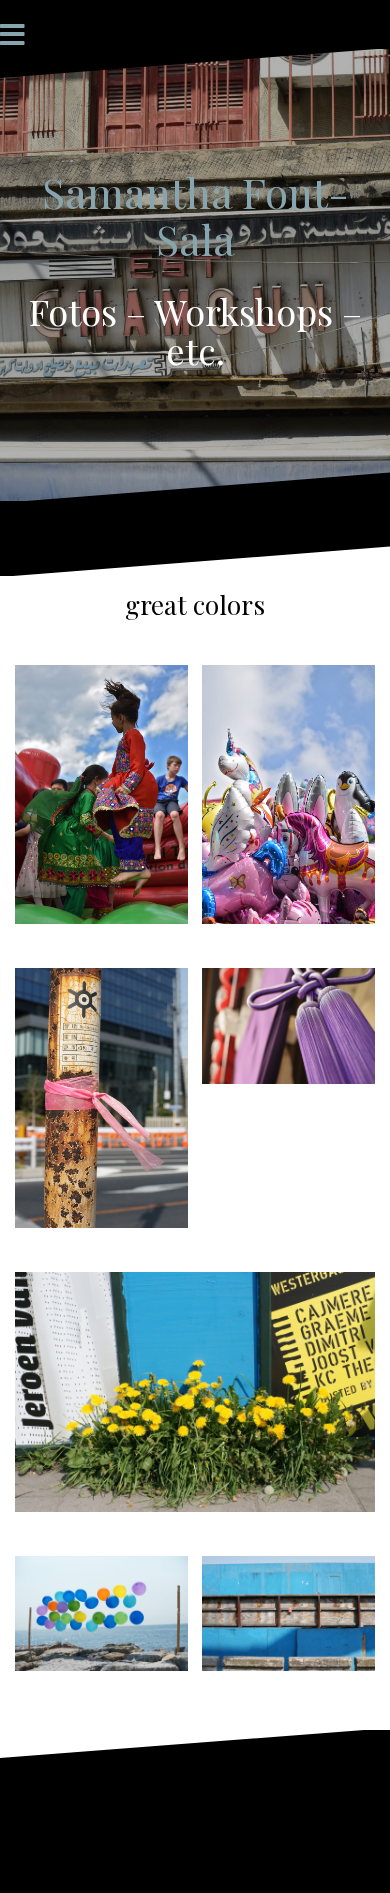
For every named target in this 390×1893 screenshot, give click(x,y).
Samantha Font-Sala (195, 215)
